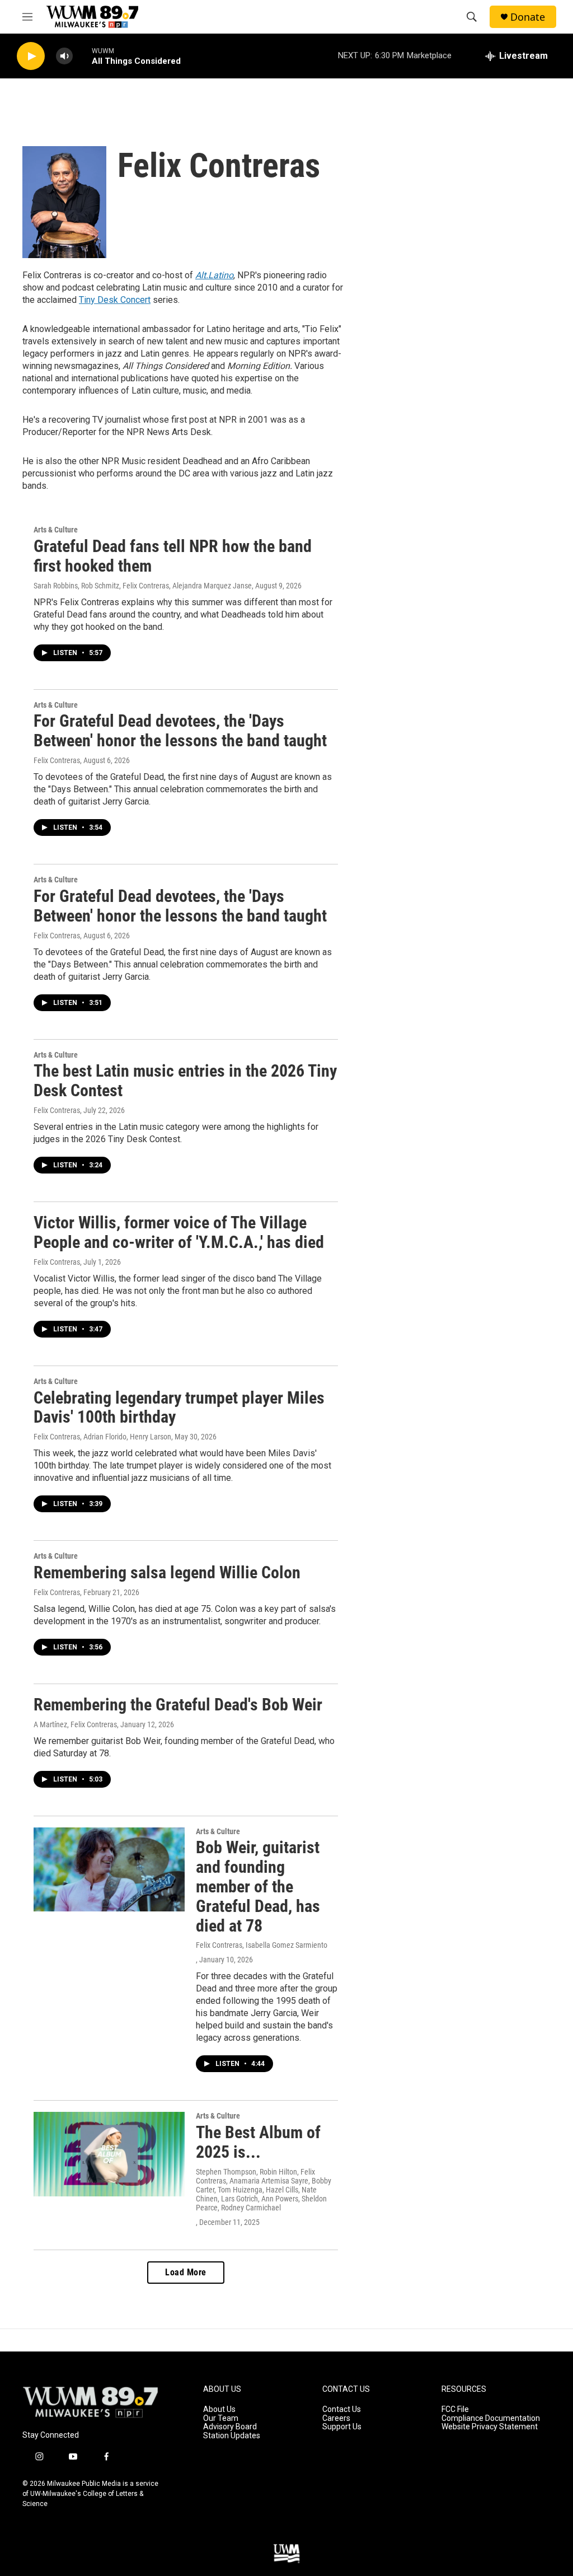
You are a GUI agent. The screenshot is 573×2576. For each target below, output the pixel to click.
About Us (219, 2409)
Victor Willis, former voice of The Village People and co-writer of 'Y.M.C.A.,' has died (179, 1232)
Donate (528, 17)
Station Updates (232, 2436)
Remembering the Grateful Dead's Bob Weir (178, 1705)
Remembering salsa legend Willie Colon (167, 1572)
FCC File (455, 2409)
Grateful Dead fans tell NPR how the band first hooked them (173, 556)
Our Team (221, 2418)
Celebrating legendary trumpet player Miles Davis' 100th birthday (179, 1408)
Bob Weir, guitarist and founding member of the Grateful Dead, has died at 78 (258, 1886)
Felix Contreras (57, 760)
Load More (186, 2272)
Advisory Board (230, 2427)
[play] (31, 56)
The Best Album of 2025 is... (258, 2142)
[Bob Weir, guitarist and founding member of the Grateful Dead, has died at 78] (109, 1869)
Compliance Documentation (491, 2418)
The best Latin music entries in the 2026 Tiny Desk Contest (185, 1081)
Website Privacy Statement (490, 2427)
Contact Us (342, 2409)
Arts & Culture (56, 530)
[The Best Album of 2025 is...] (109, 2154)
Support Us (342, 2427)
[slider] (82, 56)
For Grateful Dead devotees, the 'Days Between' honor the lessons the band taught (180, 731)
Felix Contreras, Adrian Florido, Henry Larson (102, 1437)
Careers (336, 2418)
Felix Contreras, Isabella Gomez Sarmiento (262, 1945)
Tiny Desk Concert (115, 300)
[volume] (64, 56)
